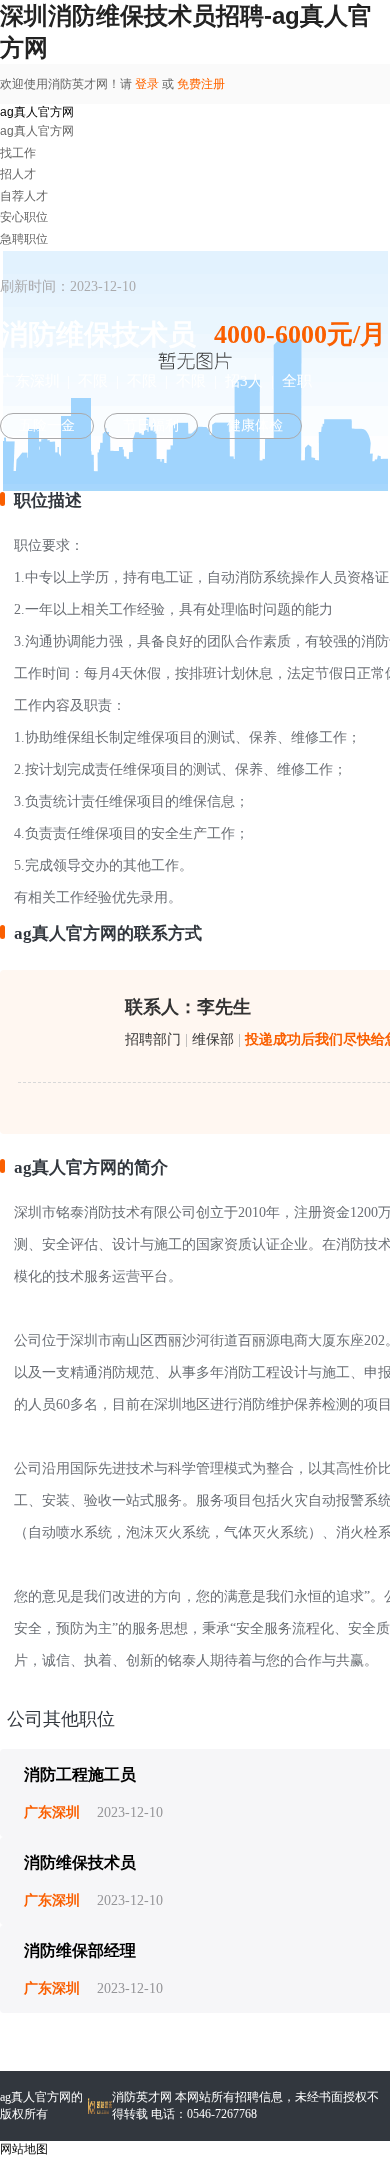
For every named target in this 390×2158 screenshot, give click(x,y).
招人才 (18, 174)
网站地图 (24, 2149)
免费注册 (201, 84)
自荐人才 (24, 196)
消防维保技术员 (80, 1862)
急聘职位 (24, 239)
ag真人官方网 (37, 112)
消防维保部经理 (80, 1950)
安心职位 (24, 217)
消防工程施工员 (80, 1774)
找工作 (18, 153)
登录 (147, 84)
